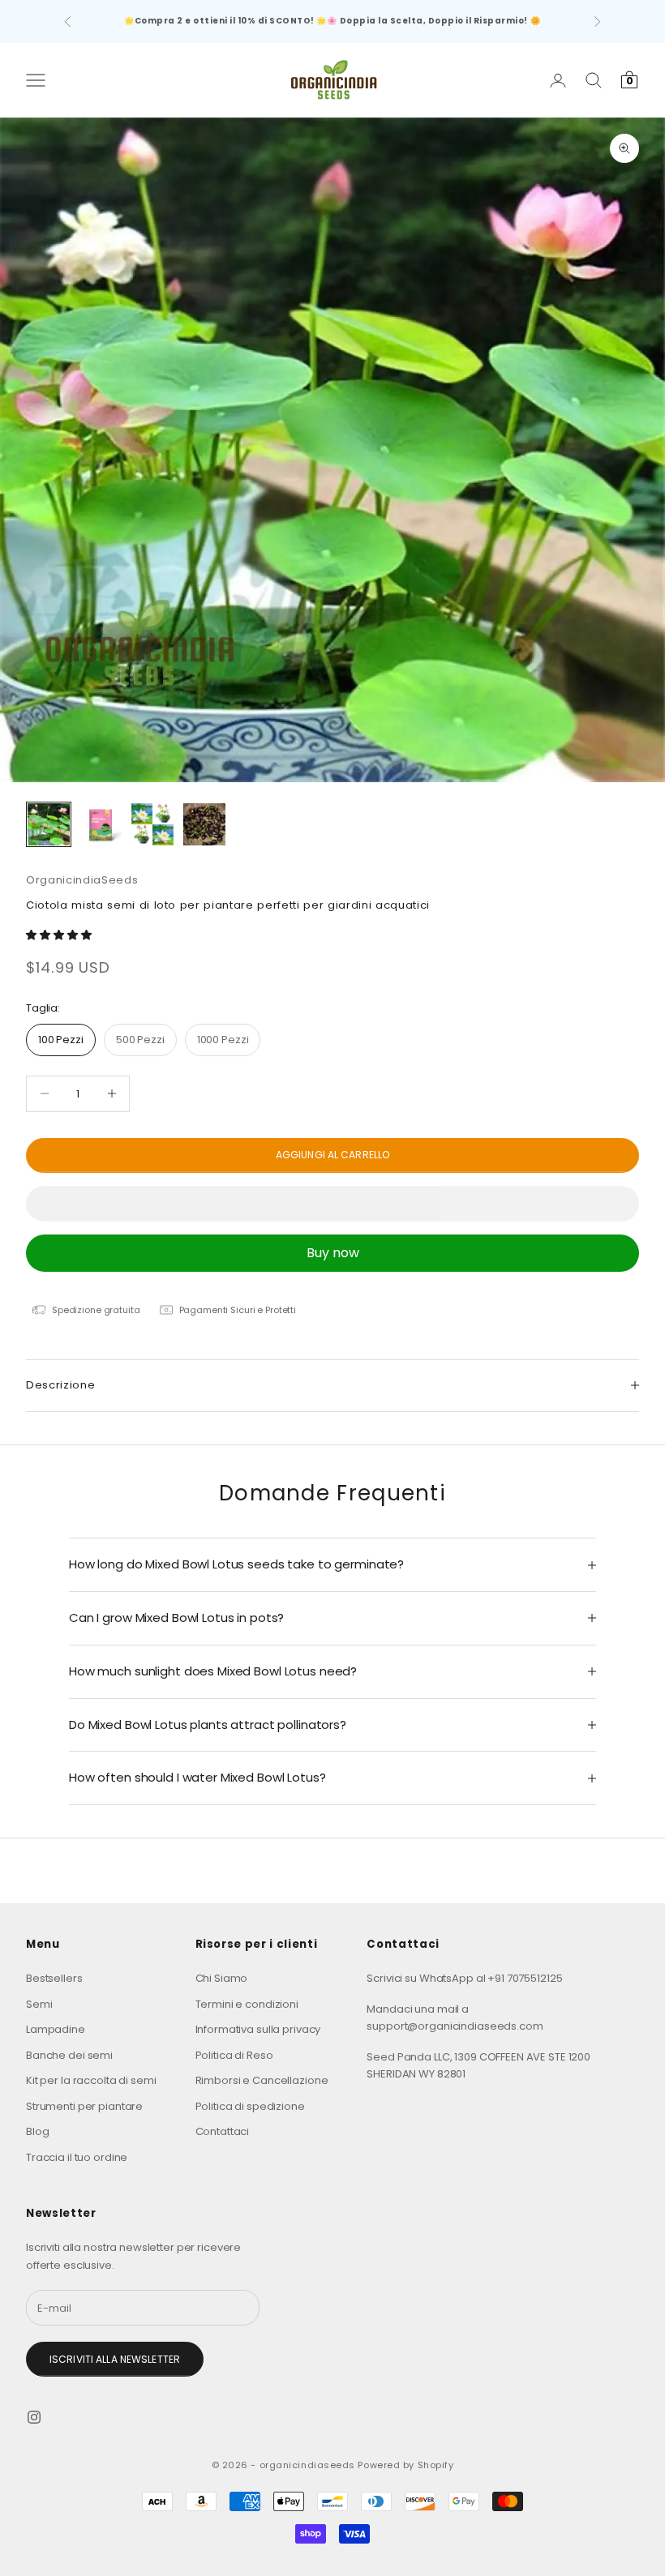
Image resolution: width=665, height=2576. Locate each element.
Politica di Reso (234, 2055)
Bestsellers (54, 1978)
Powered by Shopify (405, 2465)
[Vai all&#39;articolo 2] (101, 824)
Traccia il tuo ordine (77, 2157)
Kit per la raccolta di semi (91, 2080)
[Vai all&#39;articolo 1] (49, 824)
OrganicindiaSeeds (82, 880)
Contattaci (223, 2131)
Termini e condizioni (247, 2004)
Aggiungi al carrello (332, 1155)
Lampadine (56, 2029)
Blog (37, 2131)
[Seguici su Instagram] (34, 2417)
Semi (39, 2004)
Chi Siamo (222, 1978)
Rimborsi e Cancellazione (262, 2080)
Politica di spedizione (250, 2106)
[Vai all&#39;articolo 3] (152, 824)
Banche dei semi (69, 2055)
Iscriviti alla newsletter (115, 2359)
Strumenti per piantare (84, 2106)
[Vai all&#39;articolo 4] (204, 824)
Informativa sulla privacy (258, 2029)
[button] (60, 935)
